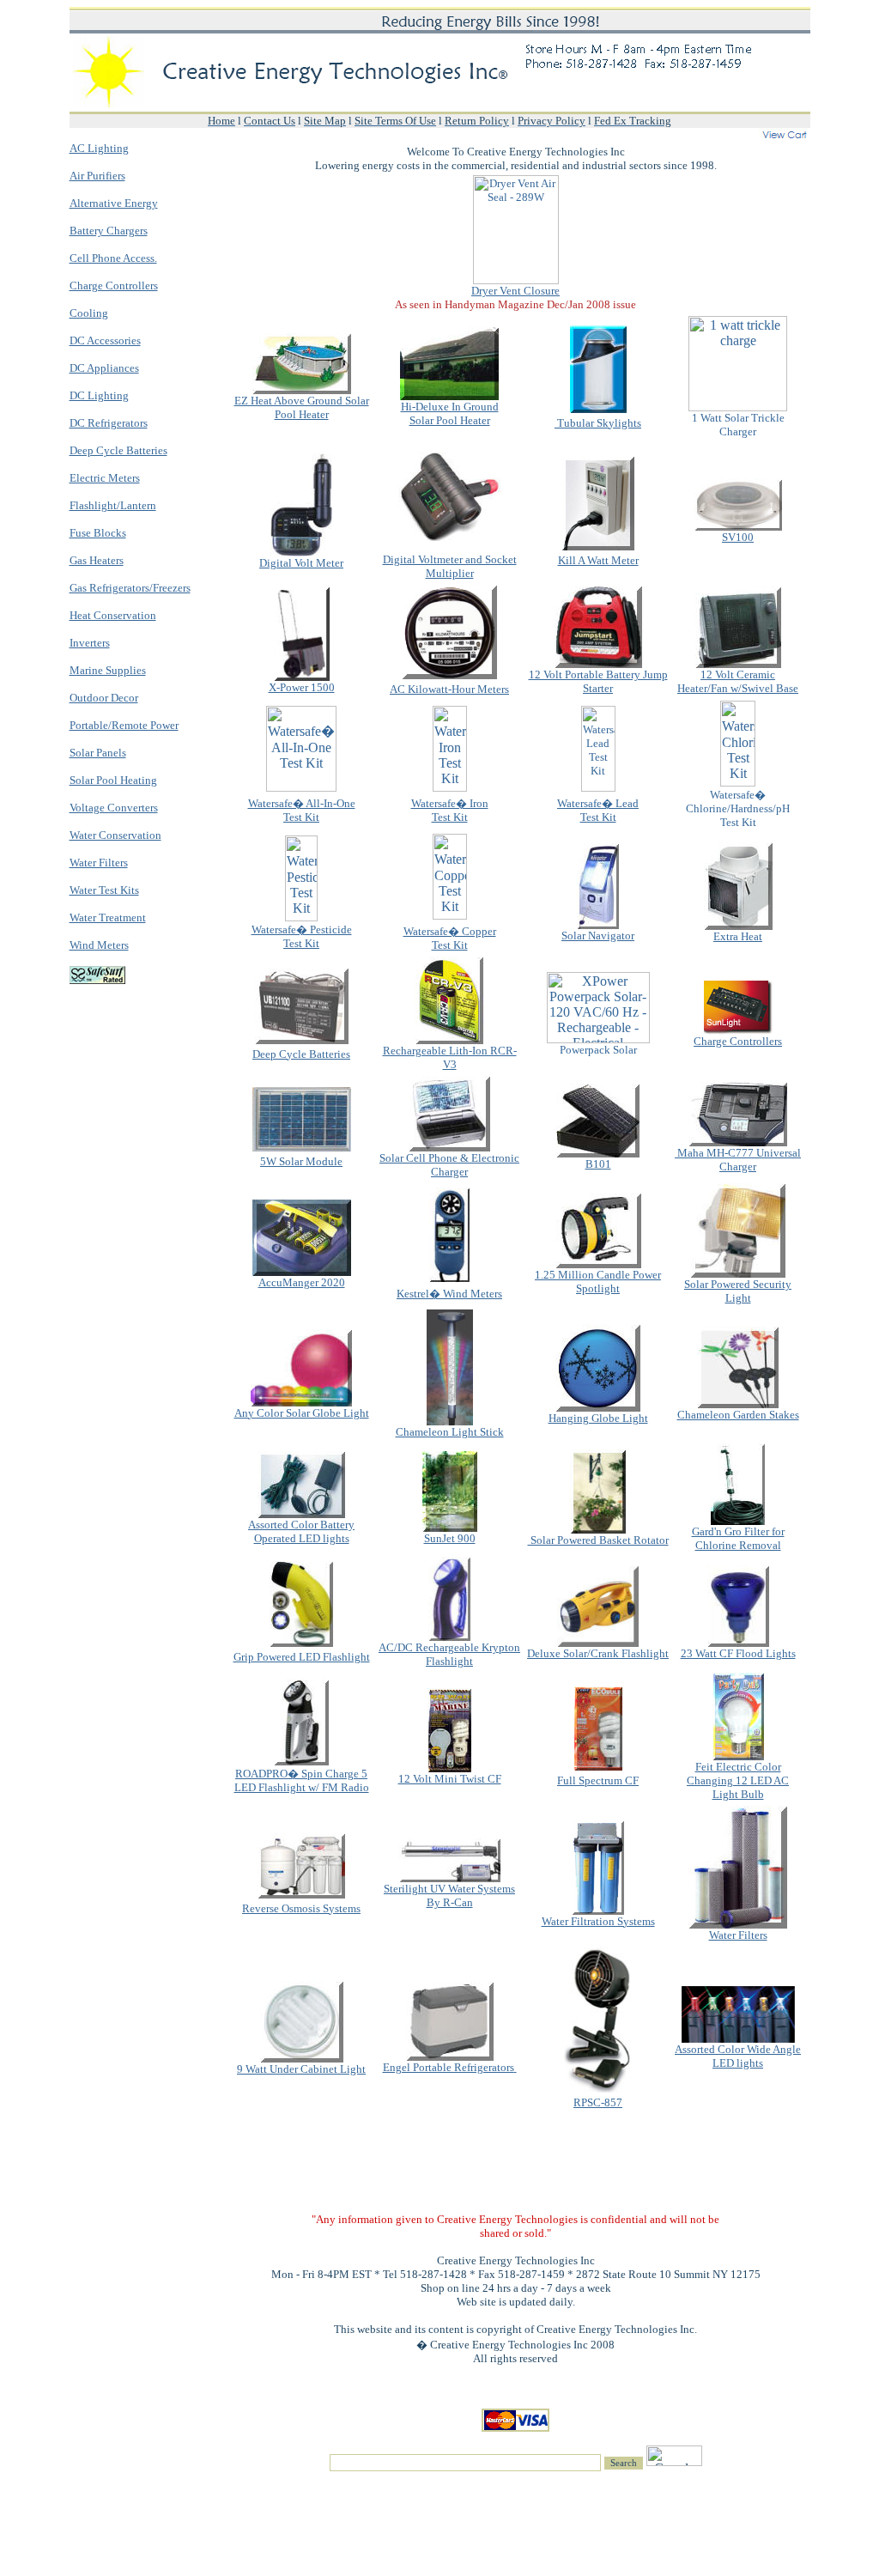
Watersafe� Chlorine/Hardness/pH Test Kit (738, 808)
